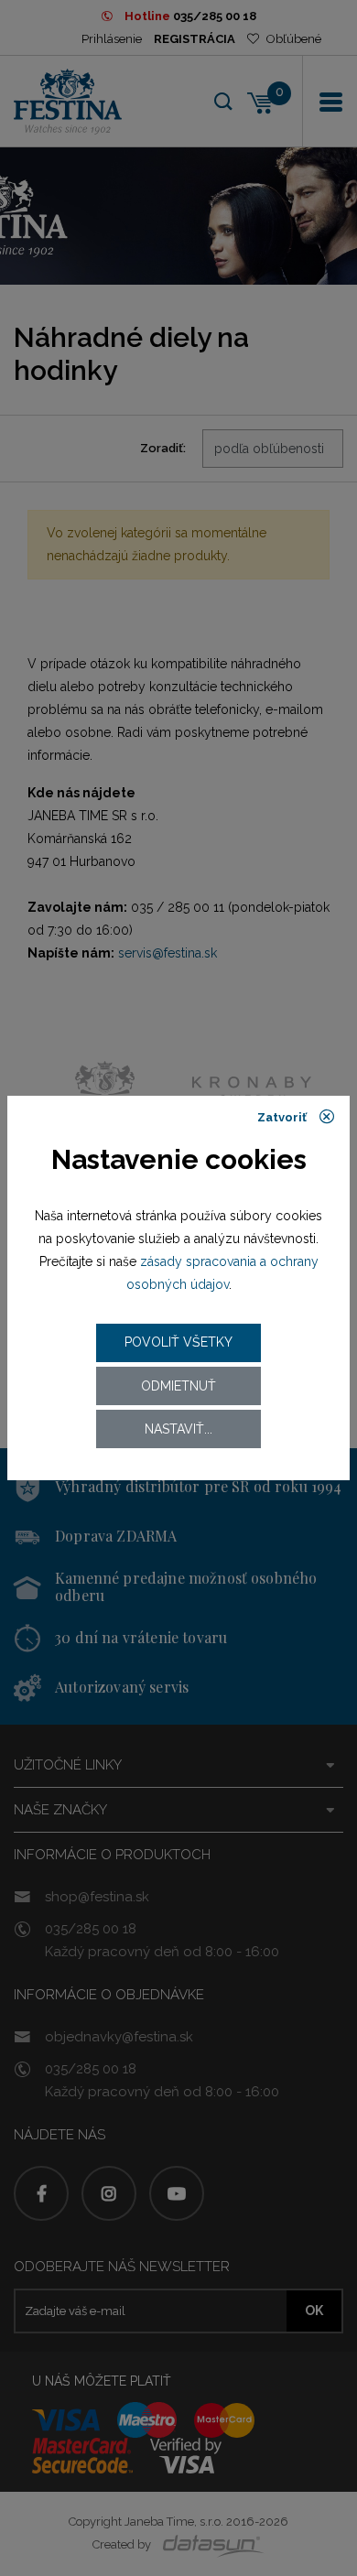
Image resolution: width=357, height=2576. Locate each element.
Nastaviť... (178, 1429)
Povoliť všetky (178, 1342)
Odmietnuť (178, 1386)
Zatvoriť (283, 1117)
